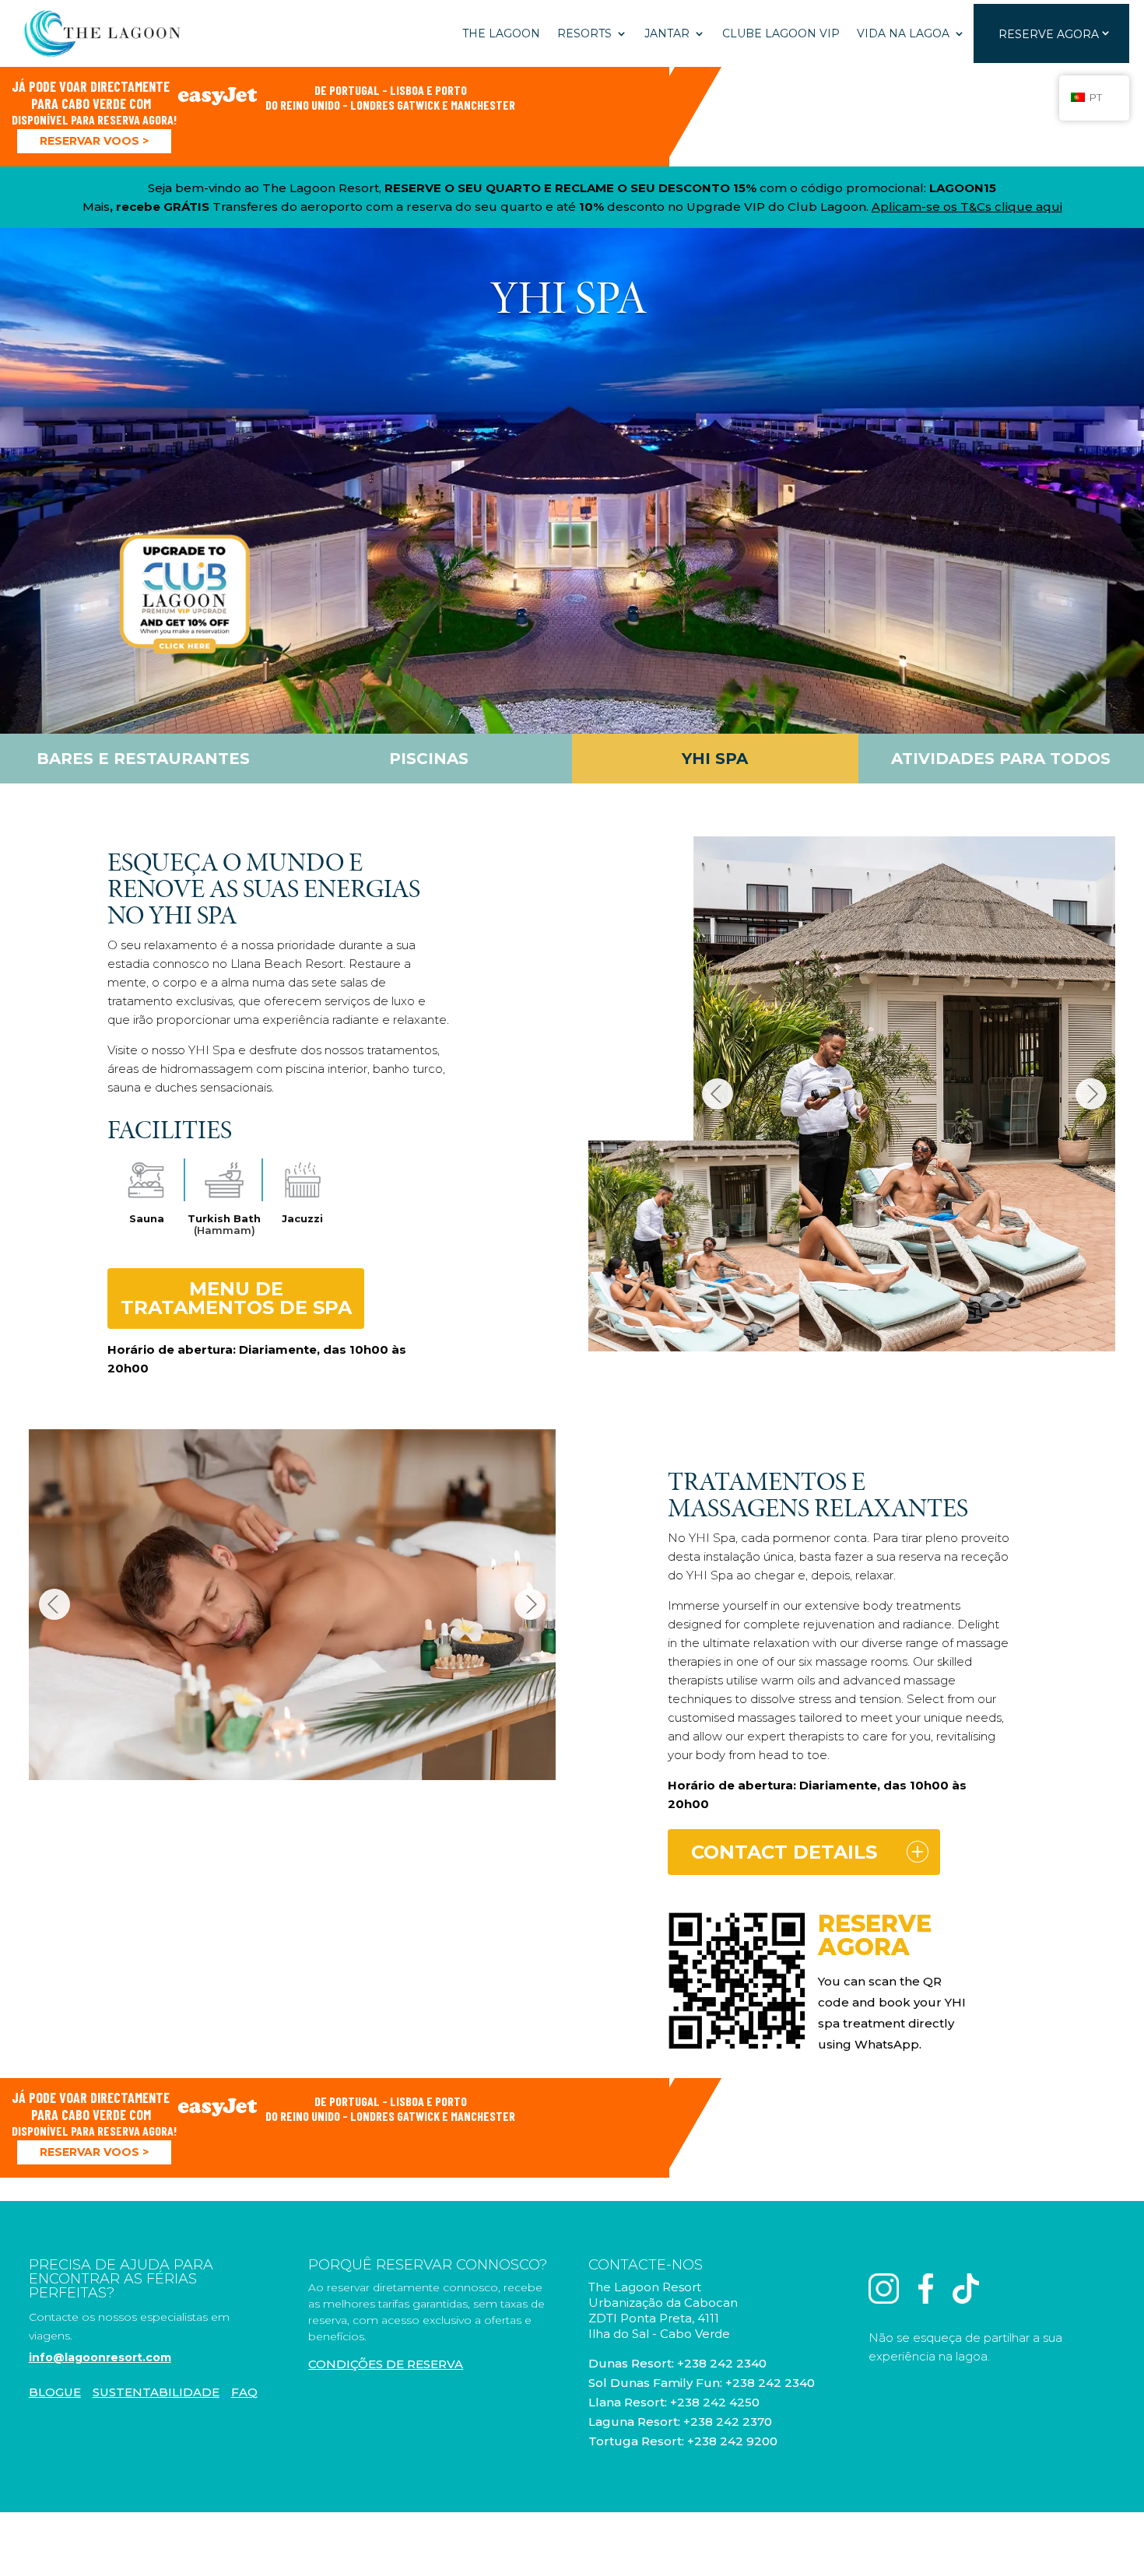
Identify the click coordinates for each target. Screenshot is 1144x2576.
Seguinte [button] (1091, 1094)
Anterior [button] (718, 1094)
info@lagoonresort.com (100, 2357)
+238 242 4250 (715, 2402)
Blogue (55, 2392)
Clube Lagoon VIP (781, 33)
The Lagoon (501, 33)
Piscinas (429, 759)
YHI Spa (715, 759)
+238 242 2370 (728, 2422)
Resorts (584, 33)
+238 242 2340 (722, 2363)
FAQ (244, 2392)
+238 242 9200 (732, 2441)
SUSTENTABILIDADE (156, 2392)
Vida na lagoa (903, 33)
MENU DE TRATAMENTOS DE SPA (236, 1298)
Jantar (667, 33)
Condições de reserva (386, 2364)
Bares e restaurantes (143, 759)
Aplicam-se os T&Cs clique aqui (967, 207)
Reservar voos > (94, 141)
